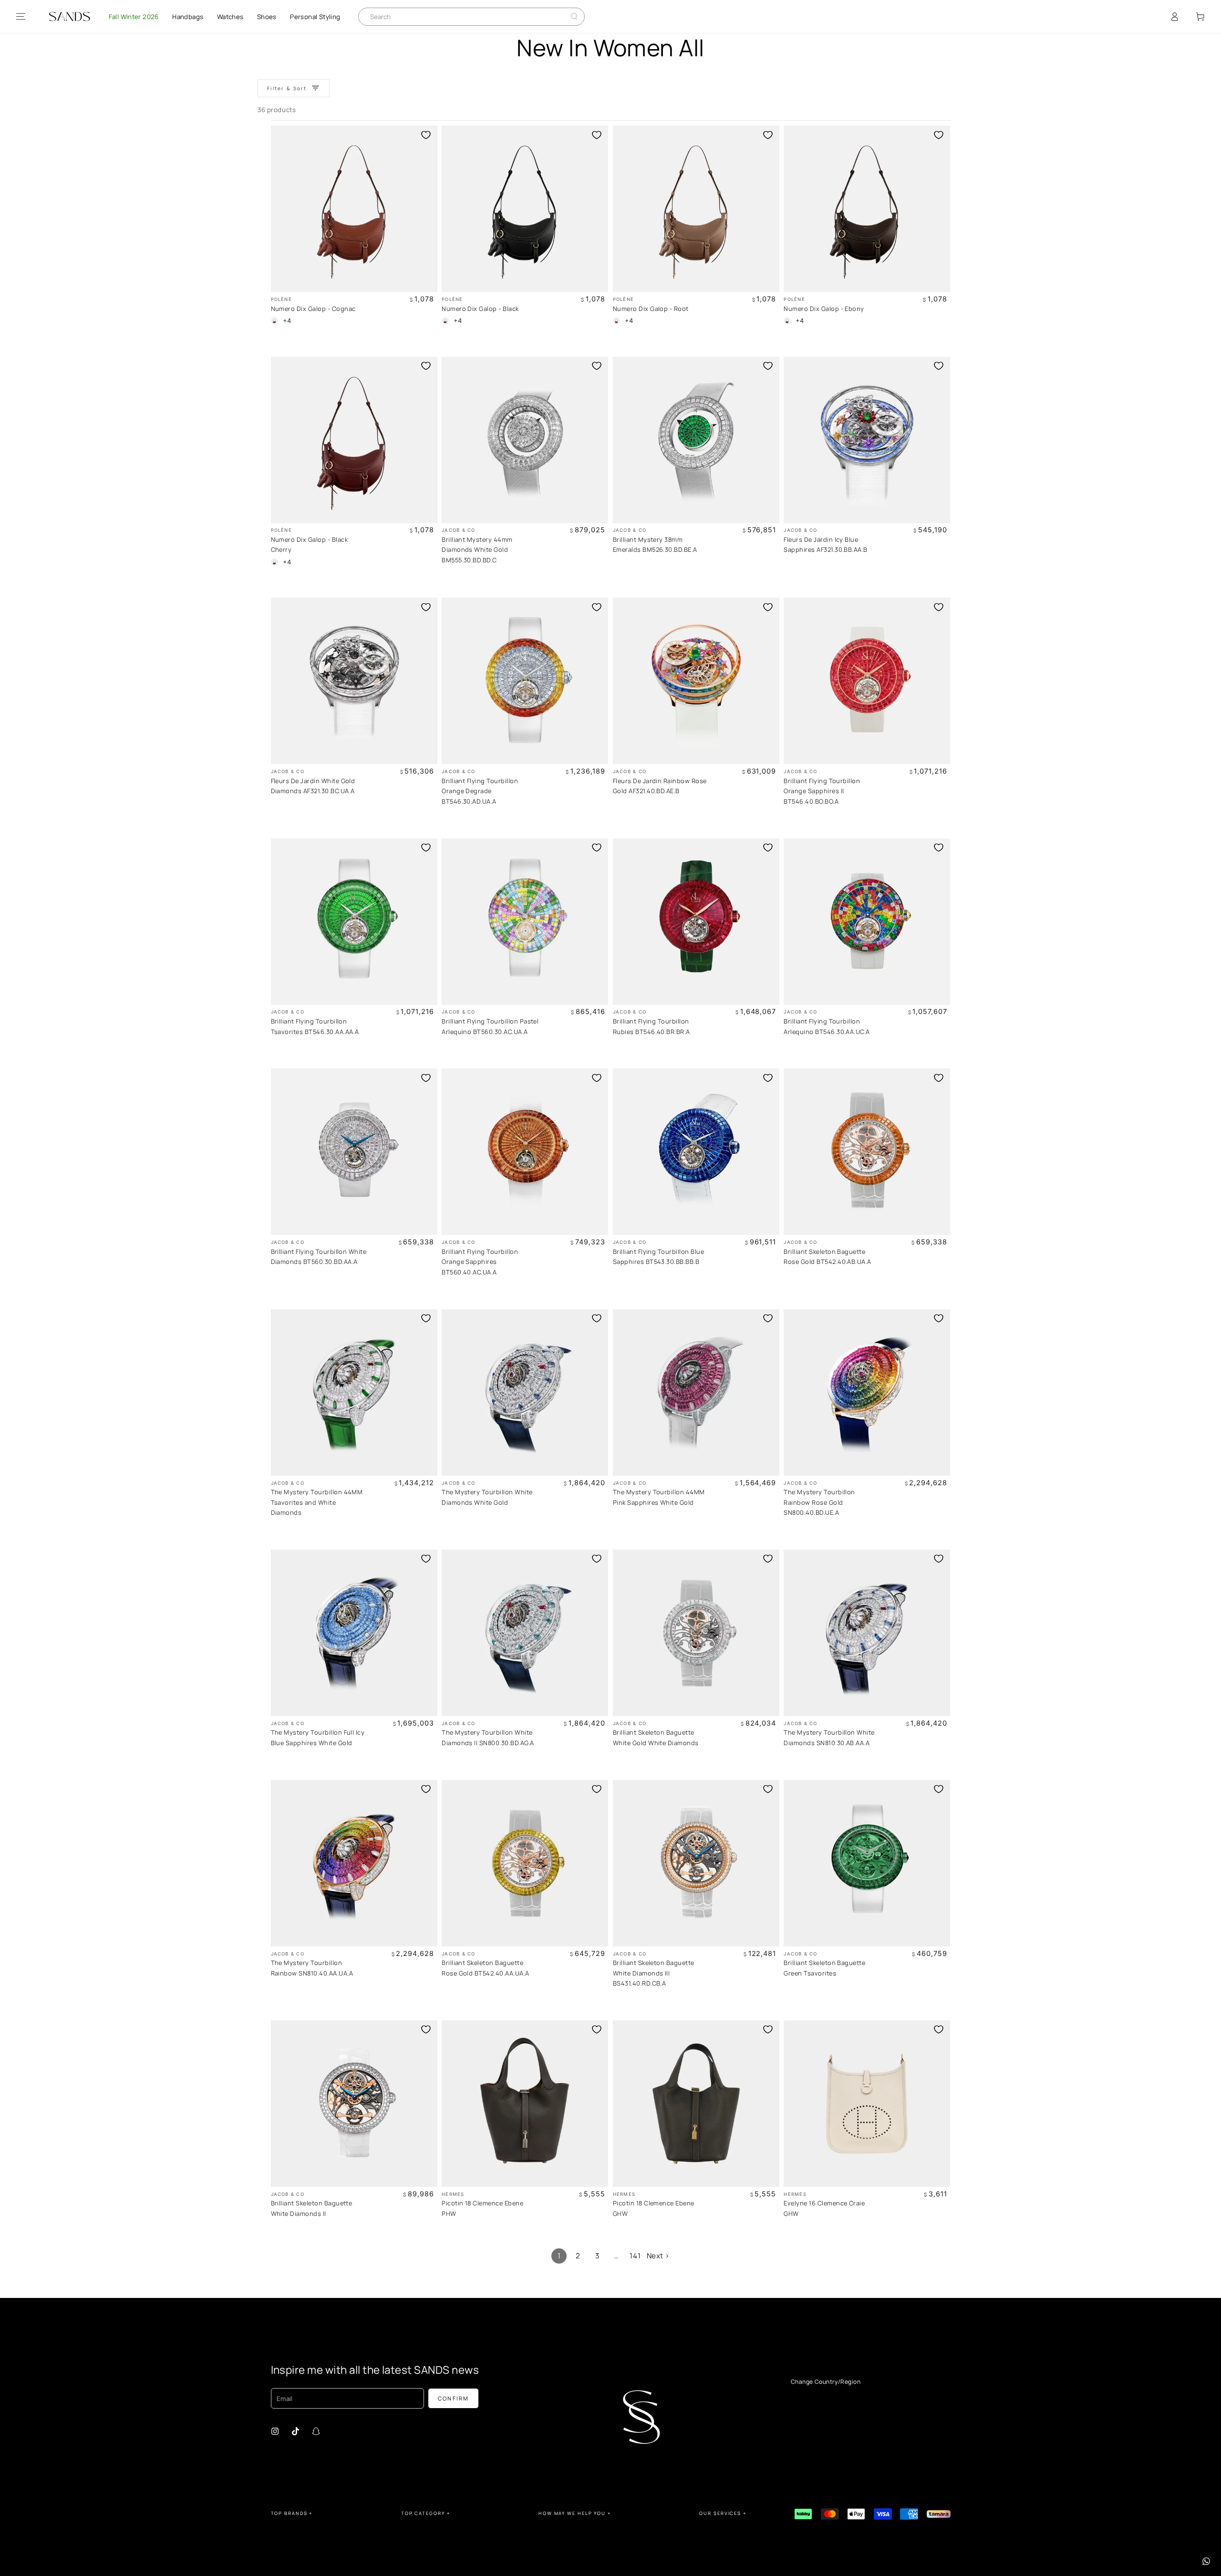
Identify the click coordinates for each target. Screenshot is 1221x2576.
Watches (230, 17)
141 (635, 2256)
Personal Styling (315, 17)
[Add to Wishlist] (426, 135)
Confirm (454, 2398)
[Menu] (21, 17)
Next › (658, 2256)
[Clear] (567, 16)
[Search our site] (574, 16)
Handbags (188, 17)
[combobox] (465, 17)
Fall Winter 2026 (134, 17)
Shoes (267, 17)
